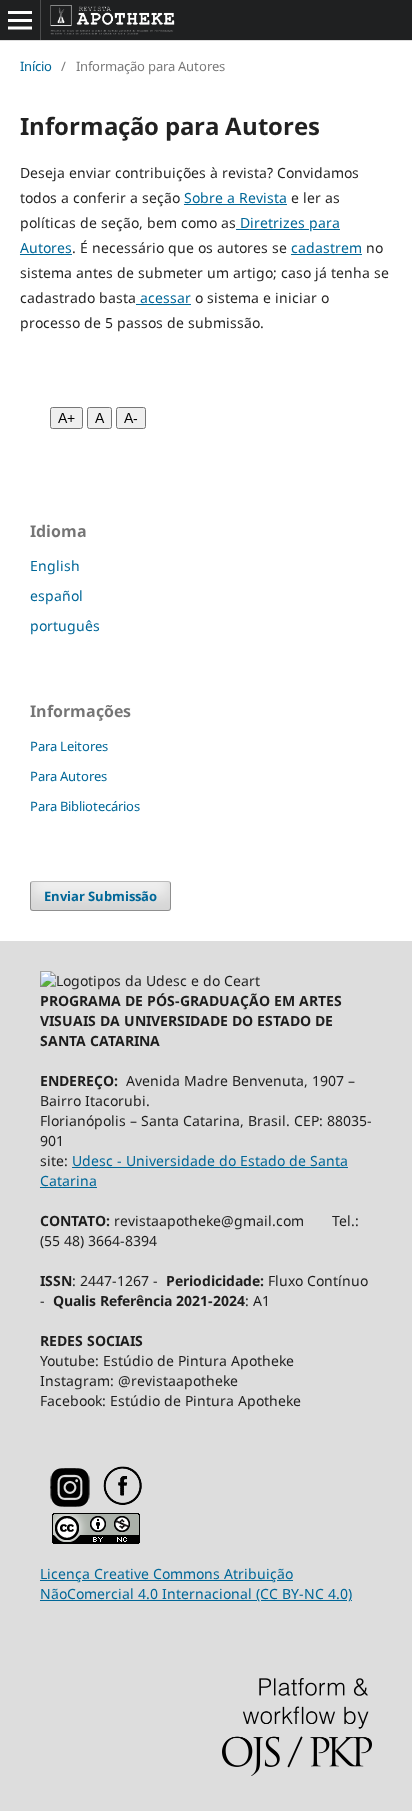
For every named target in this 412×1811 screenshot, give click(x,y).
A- (131, 418)
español (56, 595)
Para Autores (68, 776)
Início (36, 66)
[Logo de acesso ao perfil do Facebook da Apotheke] (148, 1501)
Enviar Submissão (100, 896)
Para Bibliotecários (85, 806)
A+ (66, 418)
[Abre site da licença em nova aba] (96, 1539)
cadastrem (326, 247)
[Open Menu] (20, 20)
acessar (163, 297)
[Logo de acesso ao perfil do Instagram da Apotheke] (70, 1502)
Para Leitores (69, 746)
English (55, 565)
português (65, 625)
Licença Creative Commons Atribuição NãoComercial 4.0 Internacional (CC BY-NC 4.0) (196, 1583)
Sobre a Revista (235, 197)
